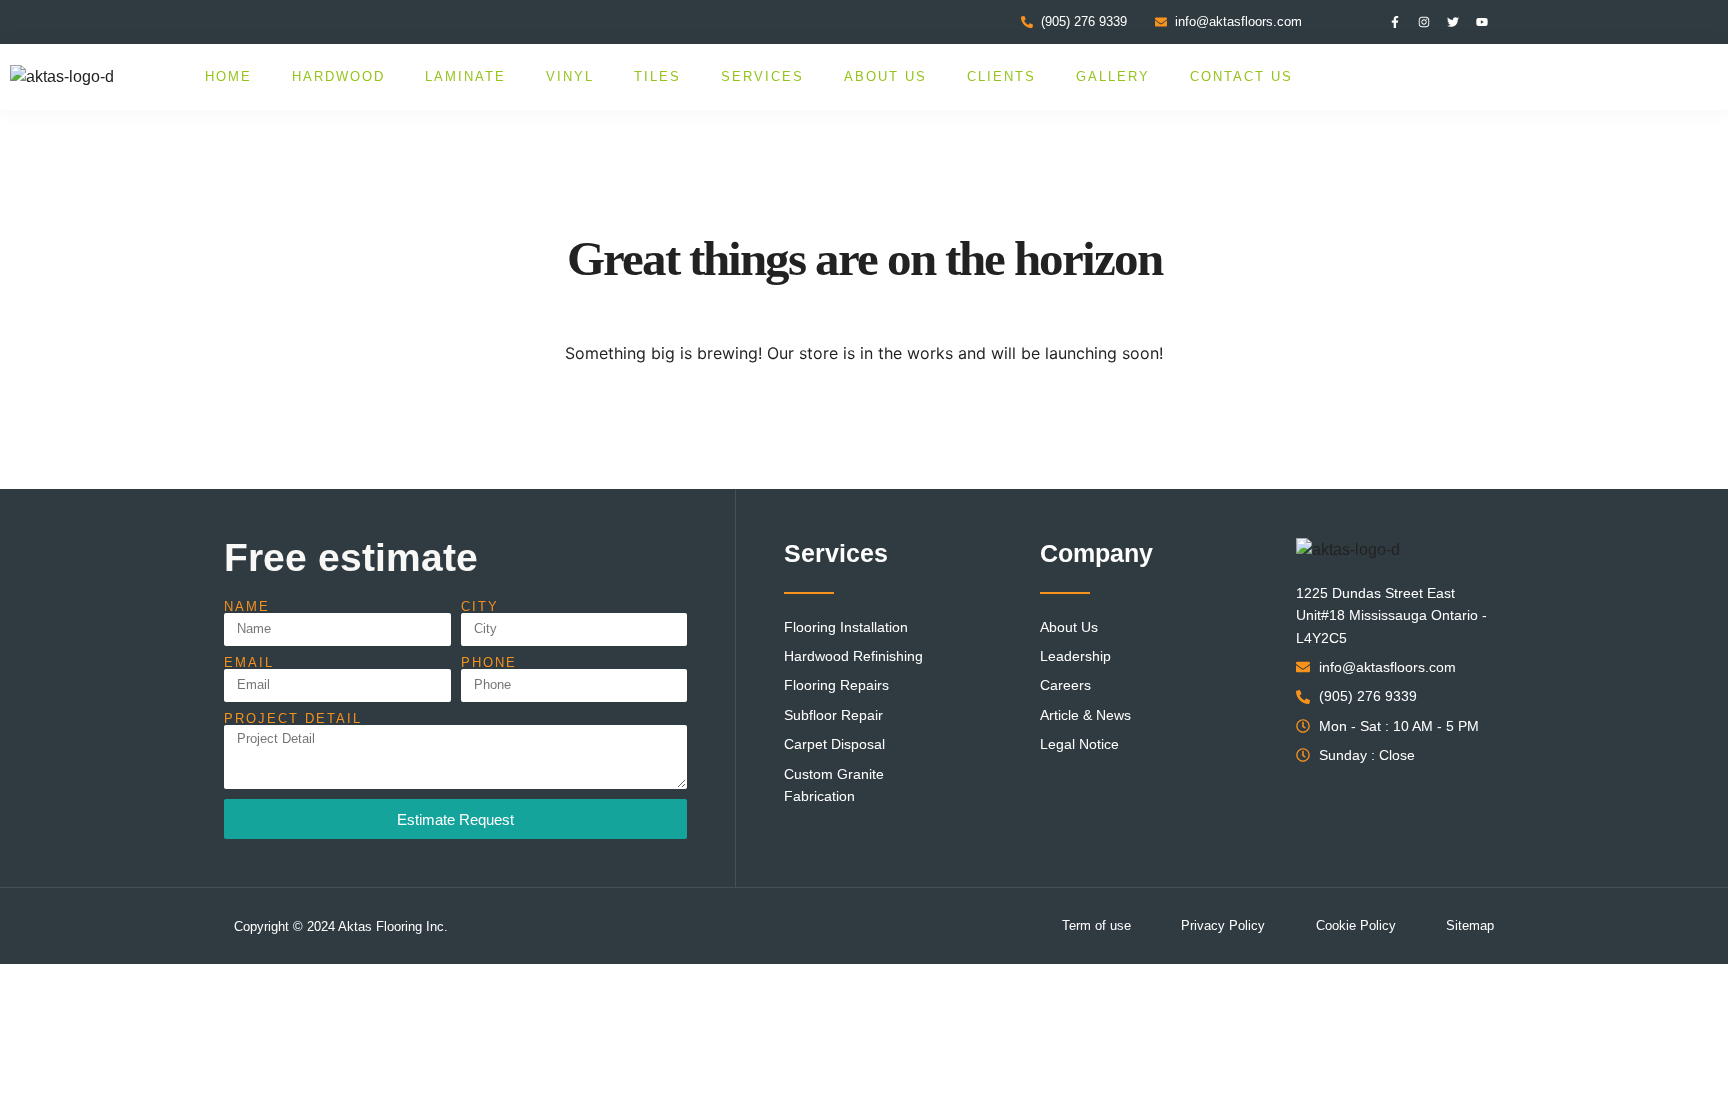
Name (247, 606)
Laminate (465, 76)
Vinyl (570, 76)
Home (228, 76)
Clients (1001, 76)
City (480, 606)
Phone (489, 662)
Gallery (1113, 76)
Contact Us (1241, 76)
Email (249, 662)
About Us (885, 76)
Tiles (657, 76)
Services (762, 76)
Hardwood (338, 76)
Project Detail (293, 718)
